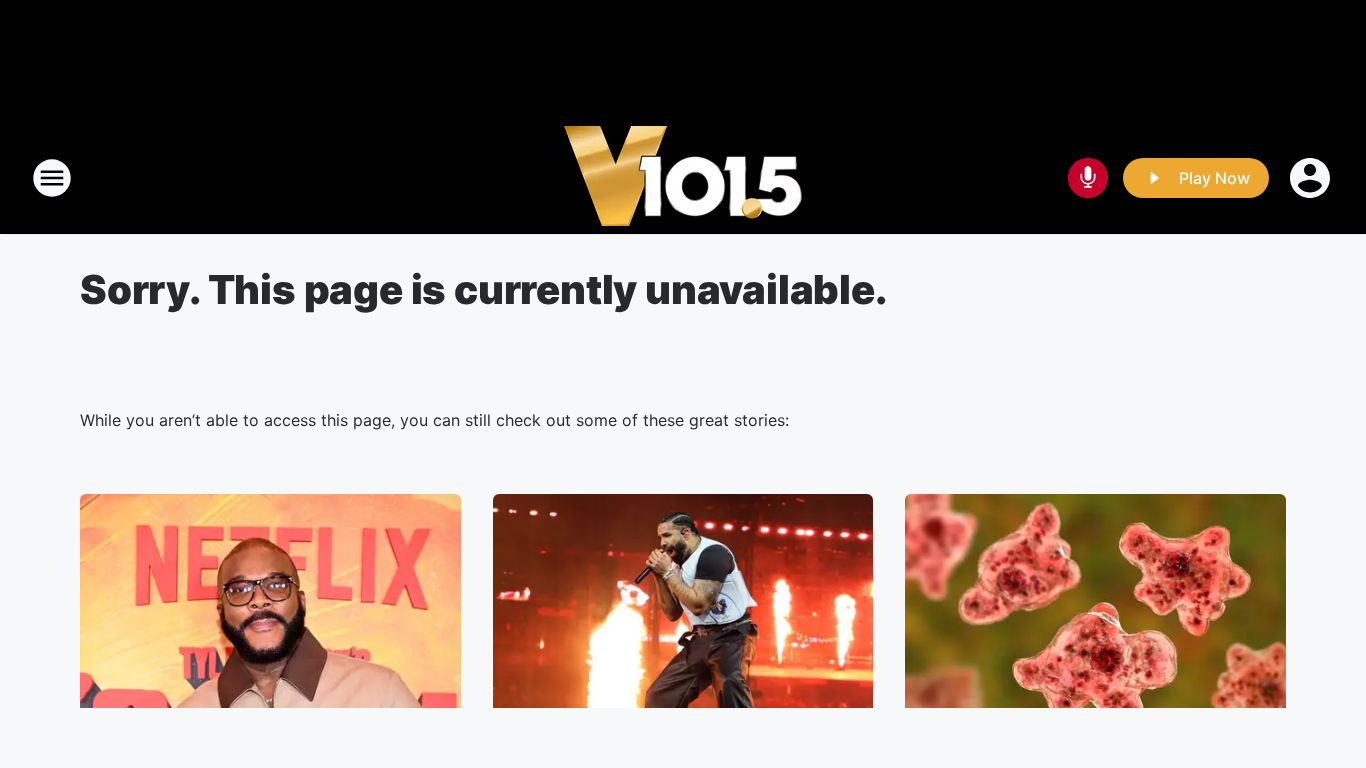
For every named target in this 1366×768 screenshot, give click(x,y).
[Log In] (1312, 178)
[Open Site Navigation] (52, 178)
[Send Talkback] (1088, 178)
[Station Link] (683, 178)
